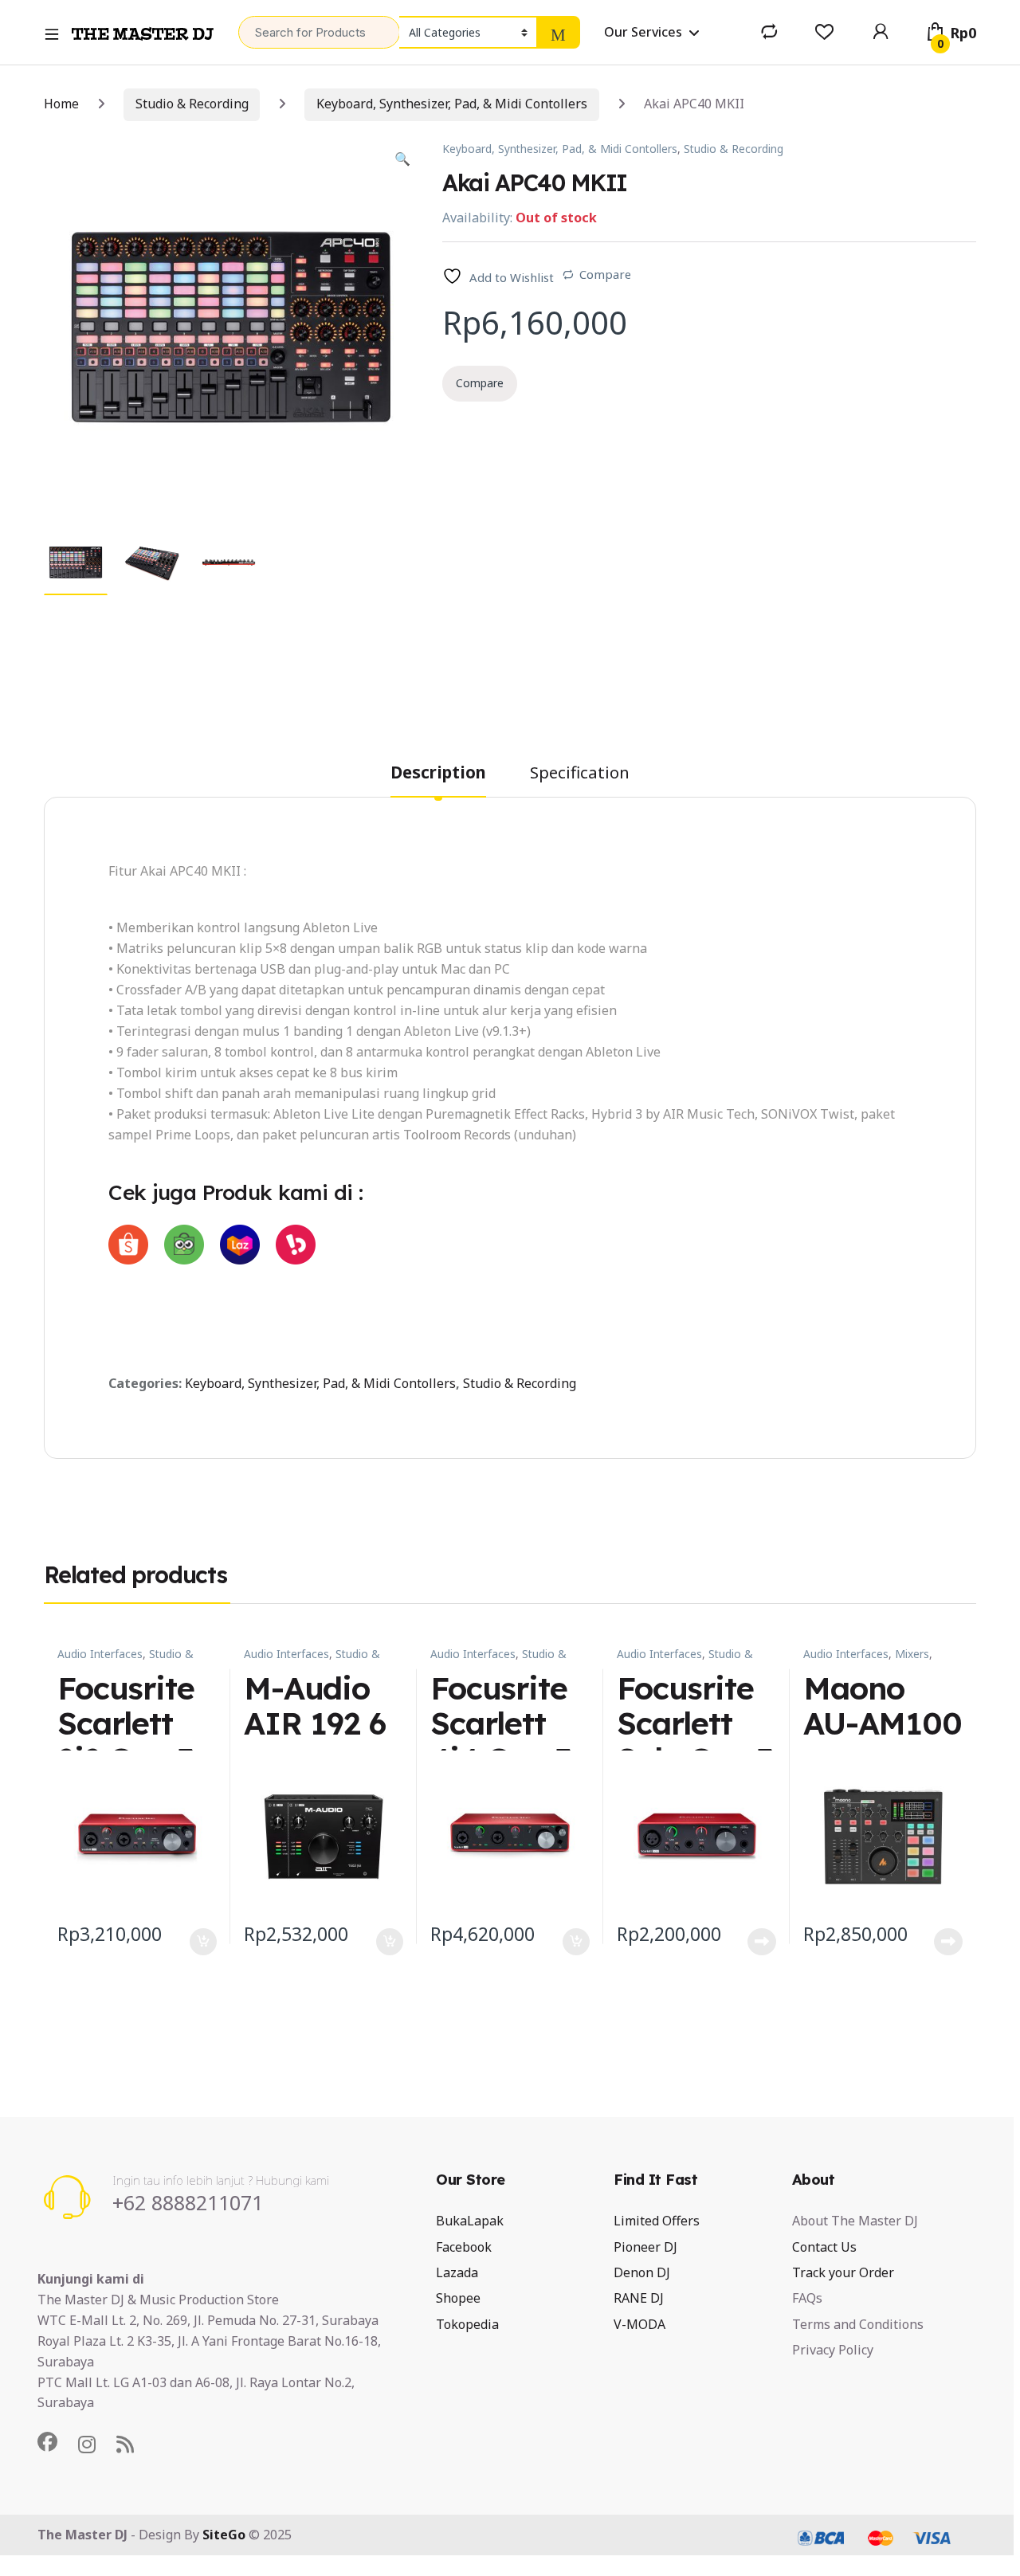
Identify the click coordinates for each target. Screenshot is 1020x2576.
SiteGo (224, 2535)
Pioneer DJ (645, 2247)
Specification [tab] (580, 774)
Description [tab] (438, 774)
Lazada (457, 2272)
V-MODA (639, 2324)
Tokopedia (467, 2324)
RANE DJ (639, 2298)
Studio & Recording (192, 104)
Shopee (458, 2298)
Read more (762, 1942)
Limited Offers (657, 2221)
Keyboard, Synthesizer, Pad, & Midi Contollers (452, 104)
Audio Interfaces (100, 1654)
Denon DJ (642, 2272)
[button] (402, 159)
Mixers (912, 1654)
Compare (605, 274)
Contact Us (824, 2247)
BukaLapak (470, 2221)
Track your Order (843, 2272)
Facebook (464, 2247)
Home (61, 104)
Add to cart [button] (203, 1942)
